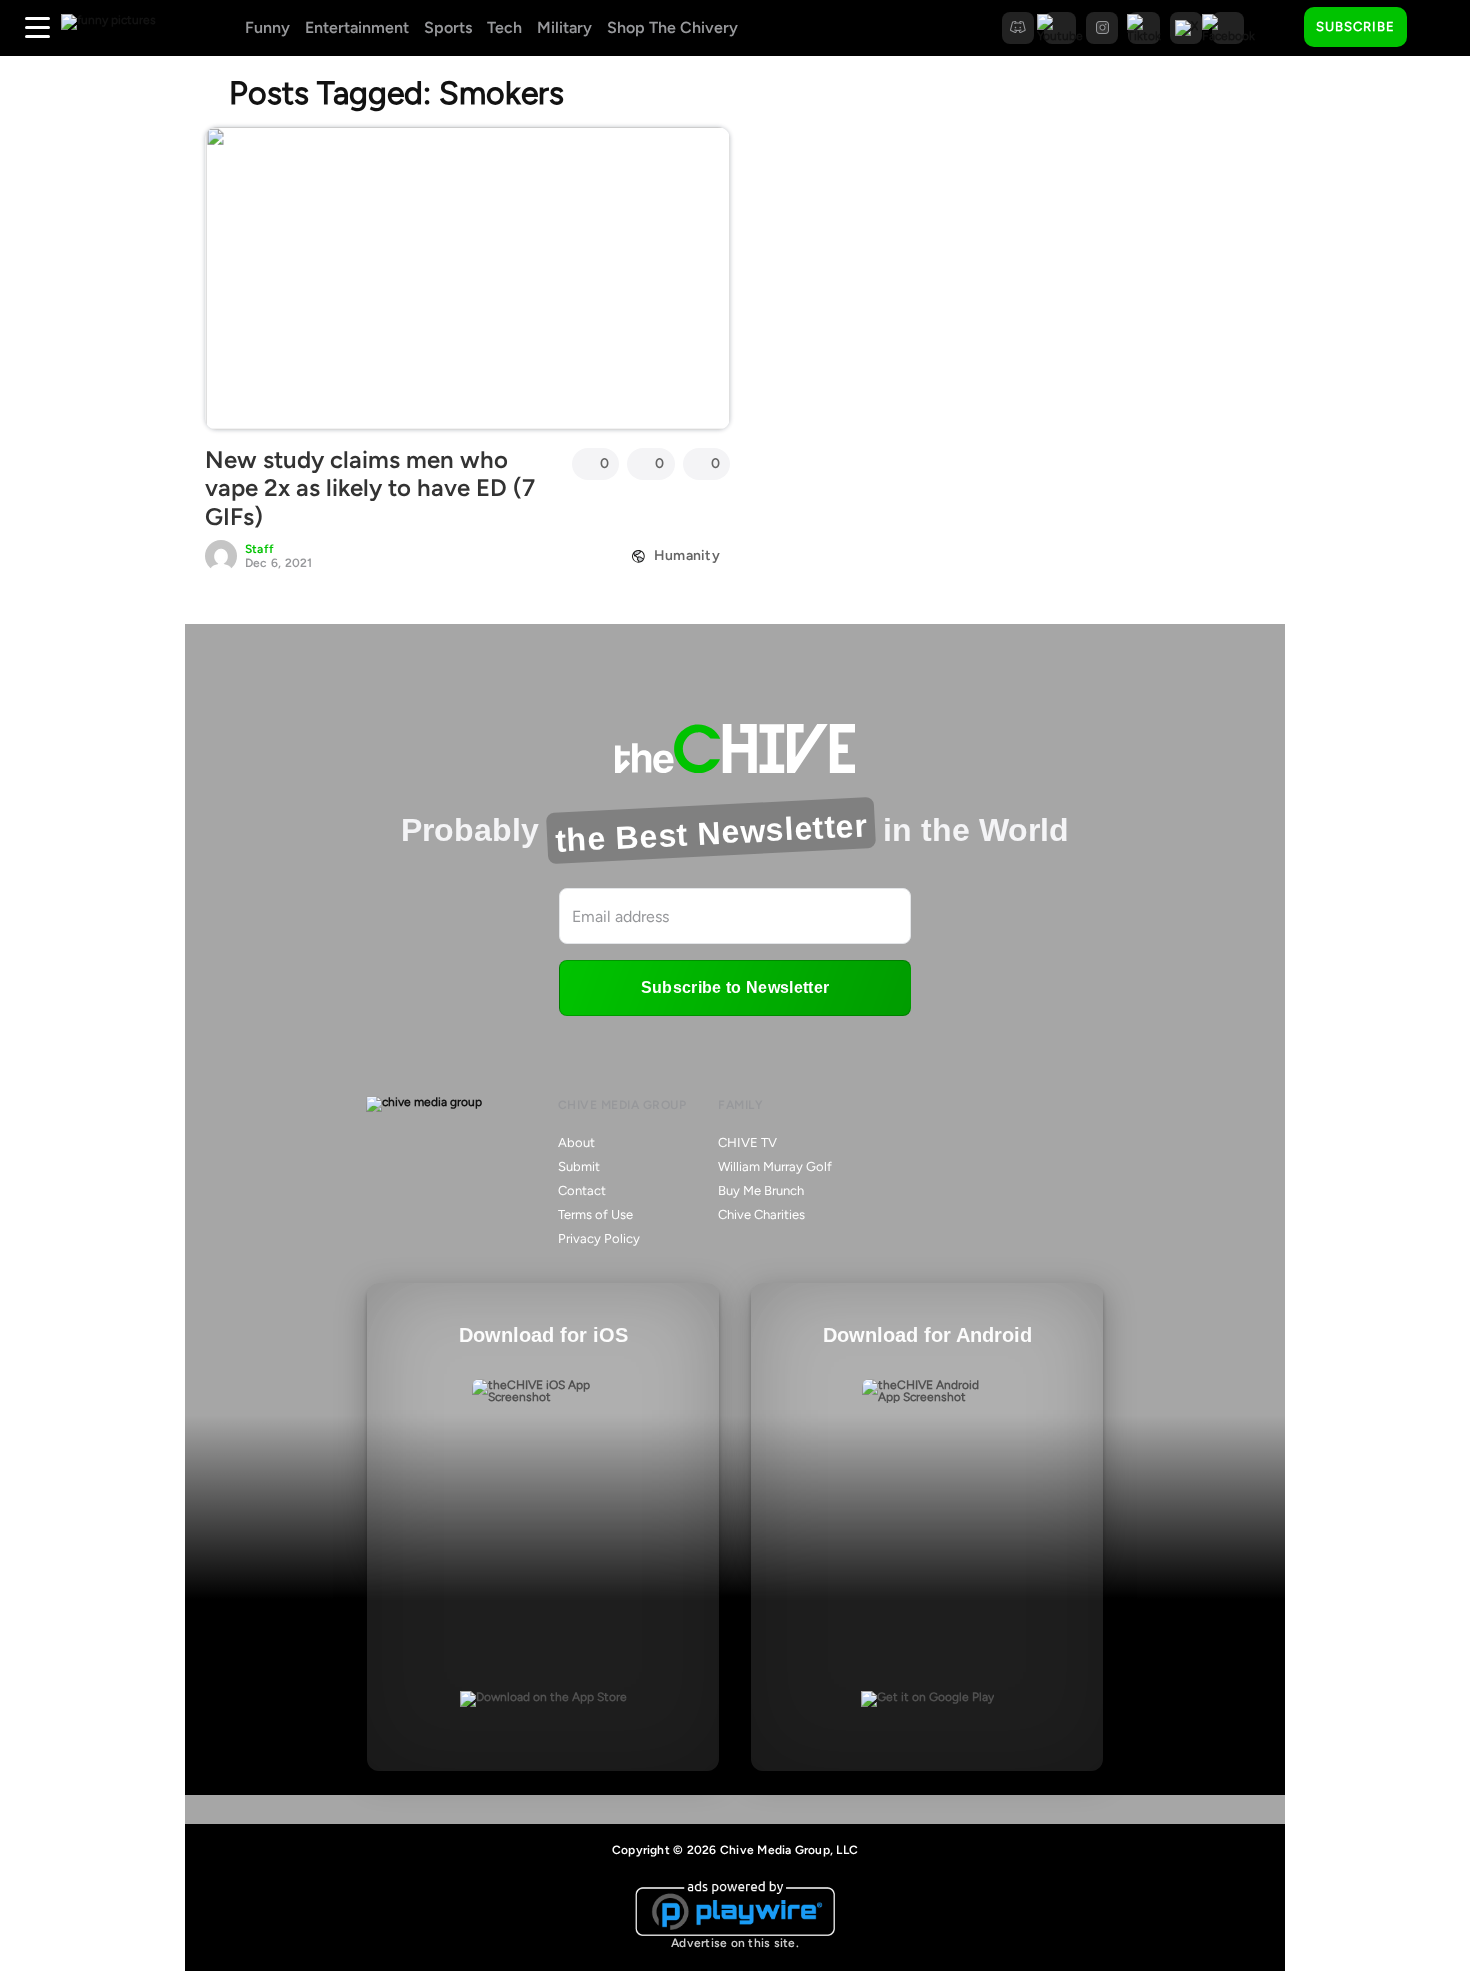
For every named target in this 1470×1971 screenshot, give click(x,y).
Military (564, 27)
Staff (259, 549)
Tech (504, 27)
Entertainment (357, 27)
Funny (267, 27)
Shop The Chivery (672, 27)
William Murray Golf (775, 1166)
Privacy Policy (599, 1238)
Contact (582, 1190)
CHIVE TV (747, 1142)
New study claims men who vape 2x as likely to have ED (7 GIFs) (370, 488)
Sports (448, 27)
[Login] (1440, 28)
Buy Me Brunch (761, 1190)
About (576, 1142)
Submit (579, 1166)
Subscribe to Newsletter (735, 987)
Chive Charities (761, 1214)
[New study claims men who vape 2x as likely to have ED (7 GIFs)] (467, 278)
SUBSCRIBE (1355, 26)
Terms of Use (595, 1214)
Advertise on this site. (735, 1943)
